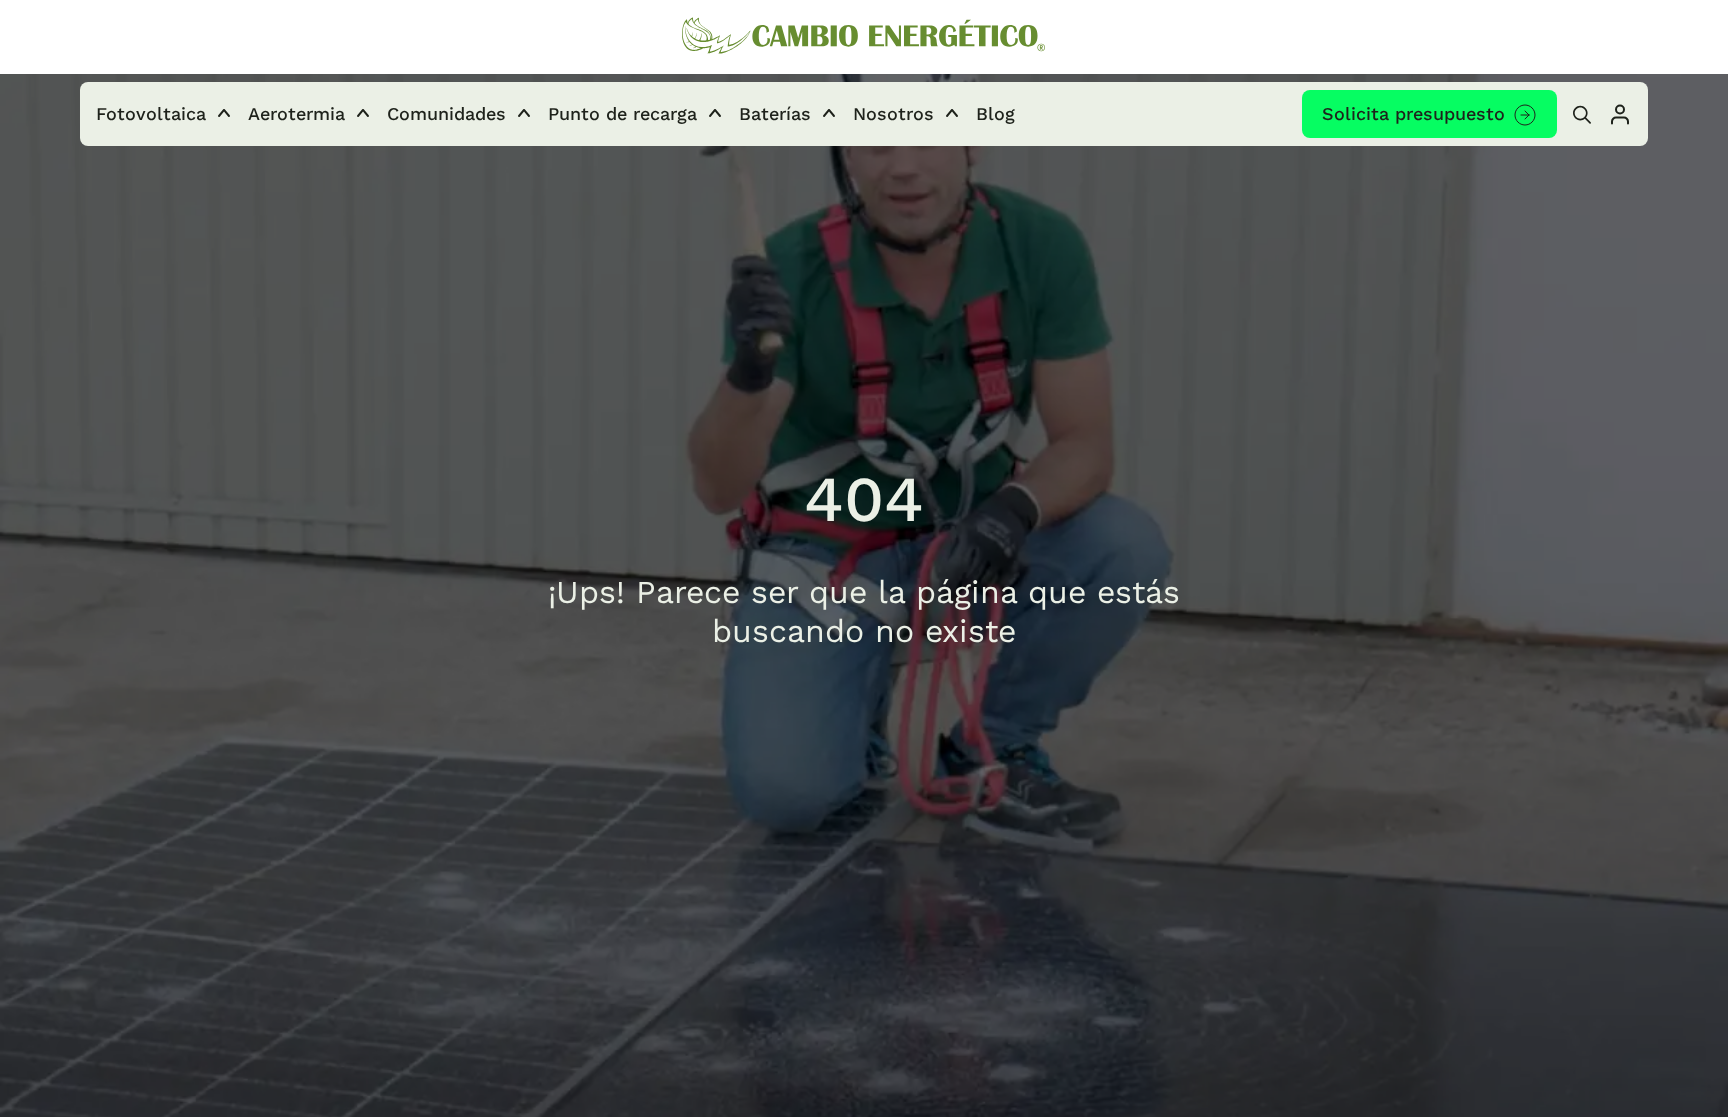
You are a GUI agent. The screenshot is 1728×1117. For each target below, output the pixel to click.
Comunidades (446, 113)
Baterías (775, 113)
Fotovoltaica (151, 113)
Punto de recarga (622, 113)
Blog (995, 113)
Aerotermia (296, 113)
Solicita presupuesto (1413, 113)
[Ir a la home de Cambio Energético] (864, 37)
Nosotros (893, 113)
